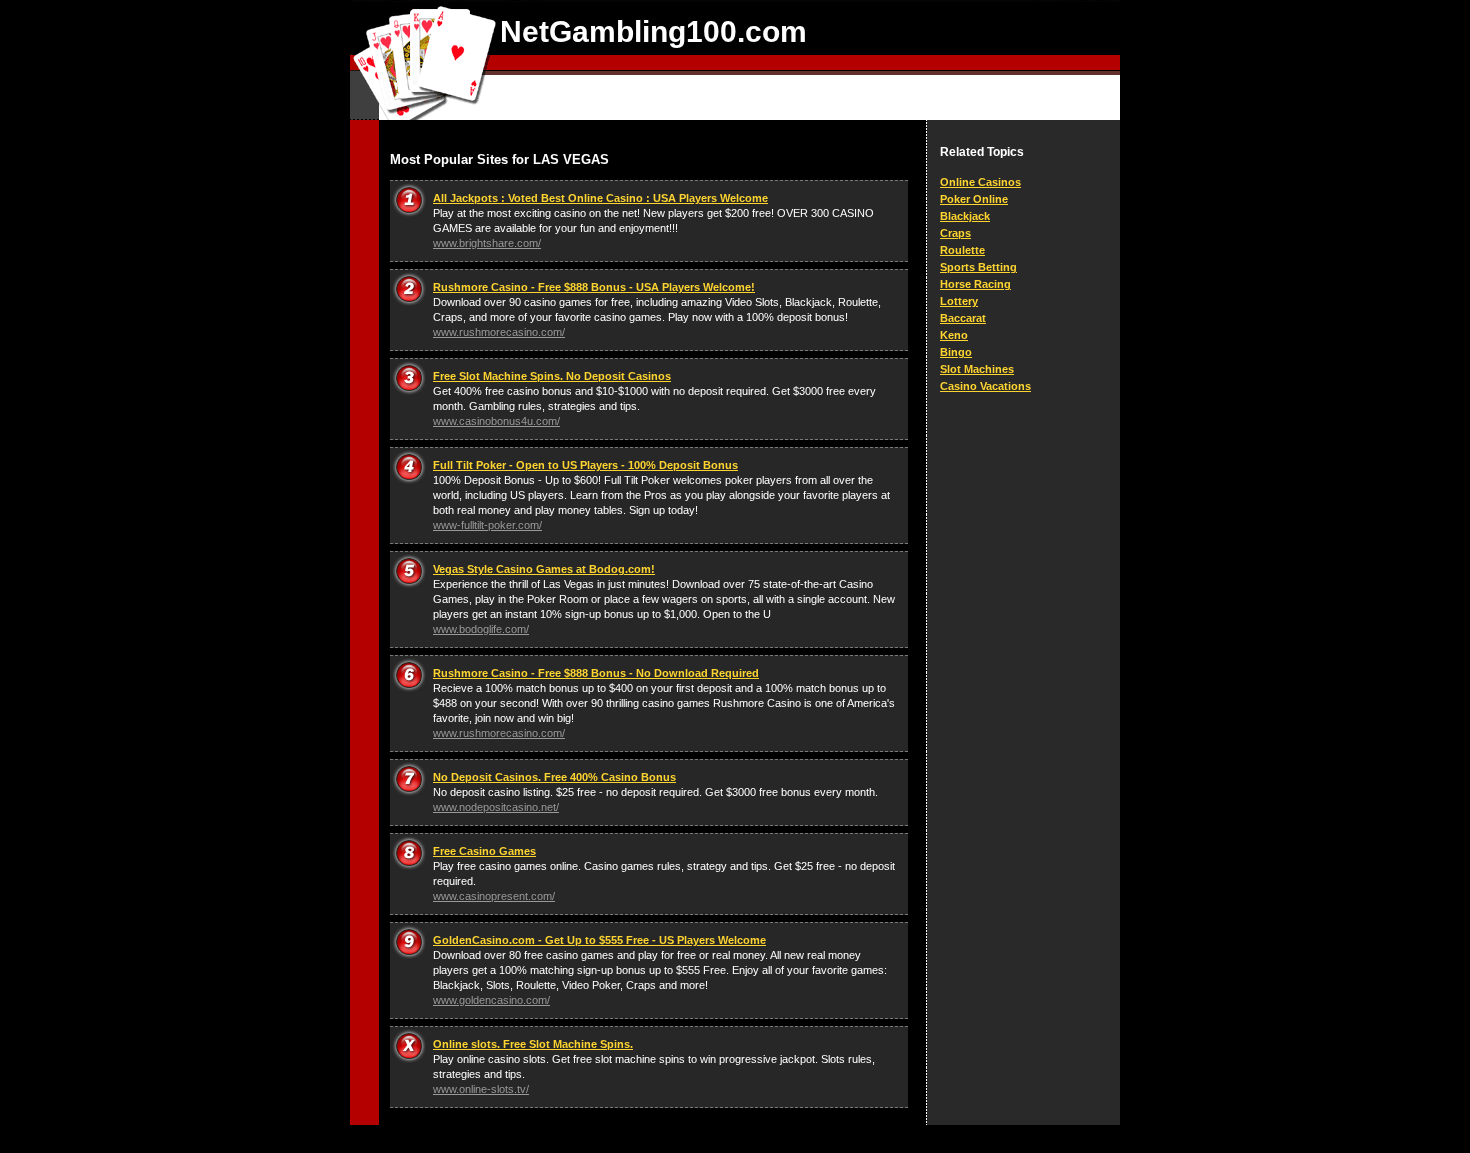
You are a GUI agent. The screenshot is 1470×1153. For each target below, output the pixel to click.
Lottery (959, 301)
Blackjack (965, 216)
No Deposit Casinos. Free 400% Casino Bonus (554, 777)
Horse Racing (975, 284)
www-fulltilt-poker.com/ (487, 525)
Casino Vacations (985, 386)
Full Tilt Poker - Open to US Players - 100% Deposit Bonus (585, 465)
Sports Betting (978, 267)
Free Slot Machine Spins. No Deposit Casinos (552, 376)
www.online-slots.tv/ (481, 1089)
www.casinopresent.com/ (494, 896)
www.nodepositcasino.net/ (496, 807)
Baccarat (963, 318)
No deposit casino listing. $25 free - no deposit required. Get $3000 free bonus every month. (655, 792)
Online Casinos (980, 182)
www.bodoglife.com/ (481, 629)
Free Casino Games (484, 851)
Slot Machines (977, 369)
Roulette (962, 250)
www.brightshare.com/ (487, 243)
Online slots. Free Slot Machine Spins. (533, 1044)
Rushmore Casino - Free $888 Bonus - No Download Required (596, 673)
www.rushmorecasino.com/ (499, 332)
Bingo (956, 352)
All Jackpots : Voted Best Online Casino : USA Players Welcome (600, 198)
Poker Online (974, 199)
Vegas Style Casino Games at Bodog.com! (544, 569)
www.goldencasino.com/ (491, 1000)
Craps (955, 233)
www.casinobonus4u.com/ (496, 421)
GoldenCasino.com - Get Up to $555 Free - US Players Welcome (599, 940)
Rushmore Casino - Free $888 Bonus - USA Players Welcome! (594, 287)
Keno (954, 335)
